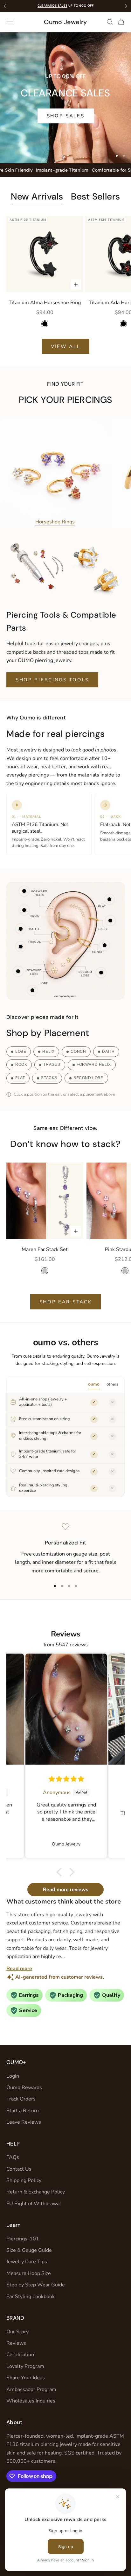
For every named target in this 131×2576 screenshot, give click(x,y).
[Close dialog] (124, 1250)
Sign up (97, 1306)
